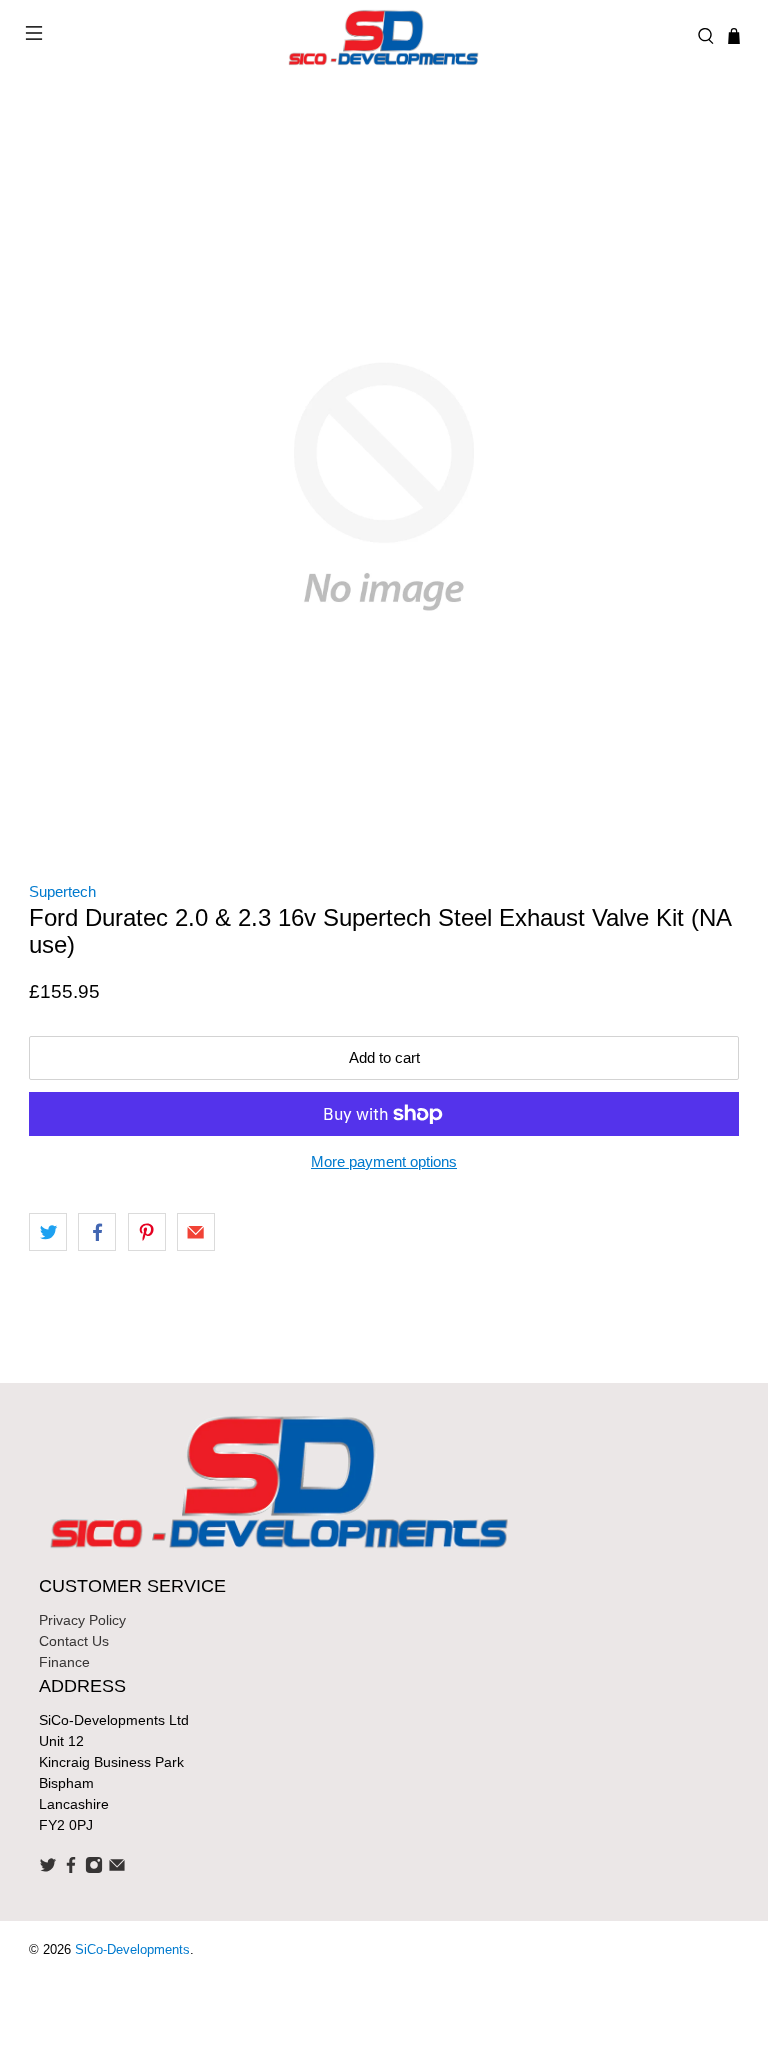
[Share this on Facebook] (97, 1232)
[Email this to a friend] (196, 1232)
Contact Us (74, 1641)
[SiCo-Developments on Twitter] (48, 1869)
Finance (64, 1662)
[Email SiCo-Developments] (117, 1869)
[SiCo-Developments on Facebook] (71, 1869)
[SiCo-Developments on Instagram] (94, 1869)
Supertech (62, 891)
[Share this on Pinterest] (147, 1232)
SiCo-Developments (132, 1950)
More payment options (384, 1161)
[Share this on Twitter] (48, 1232)
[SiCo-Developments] (384, 36)
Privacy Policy (82, 1620)
